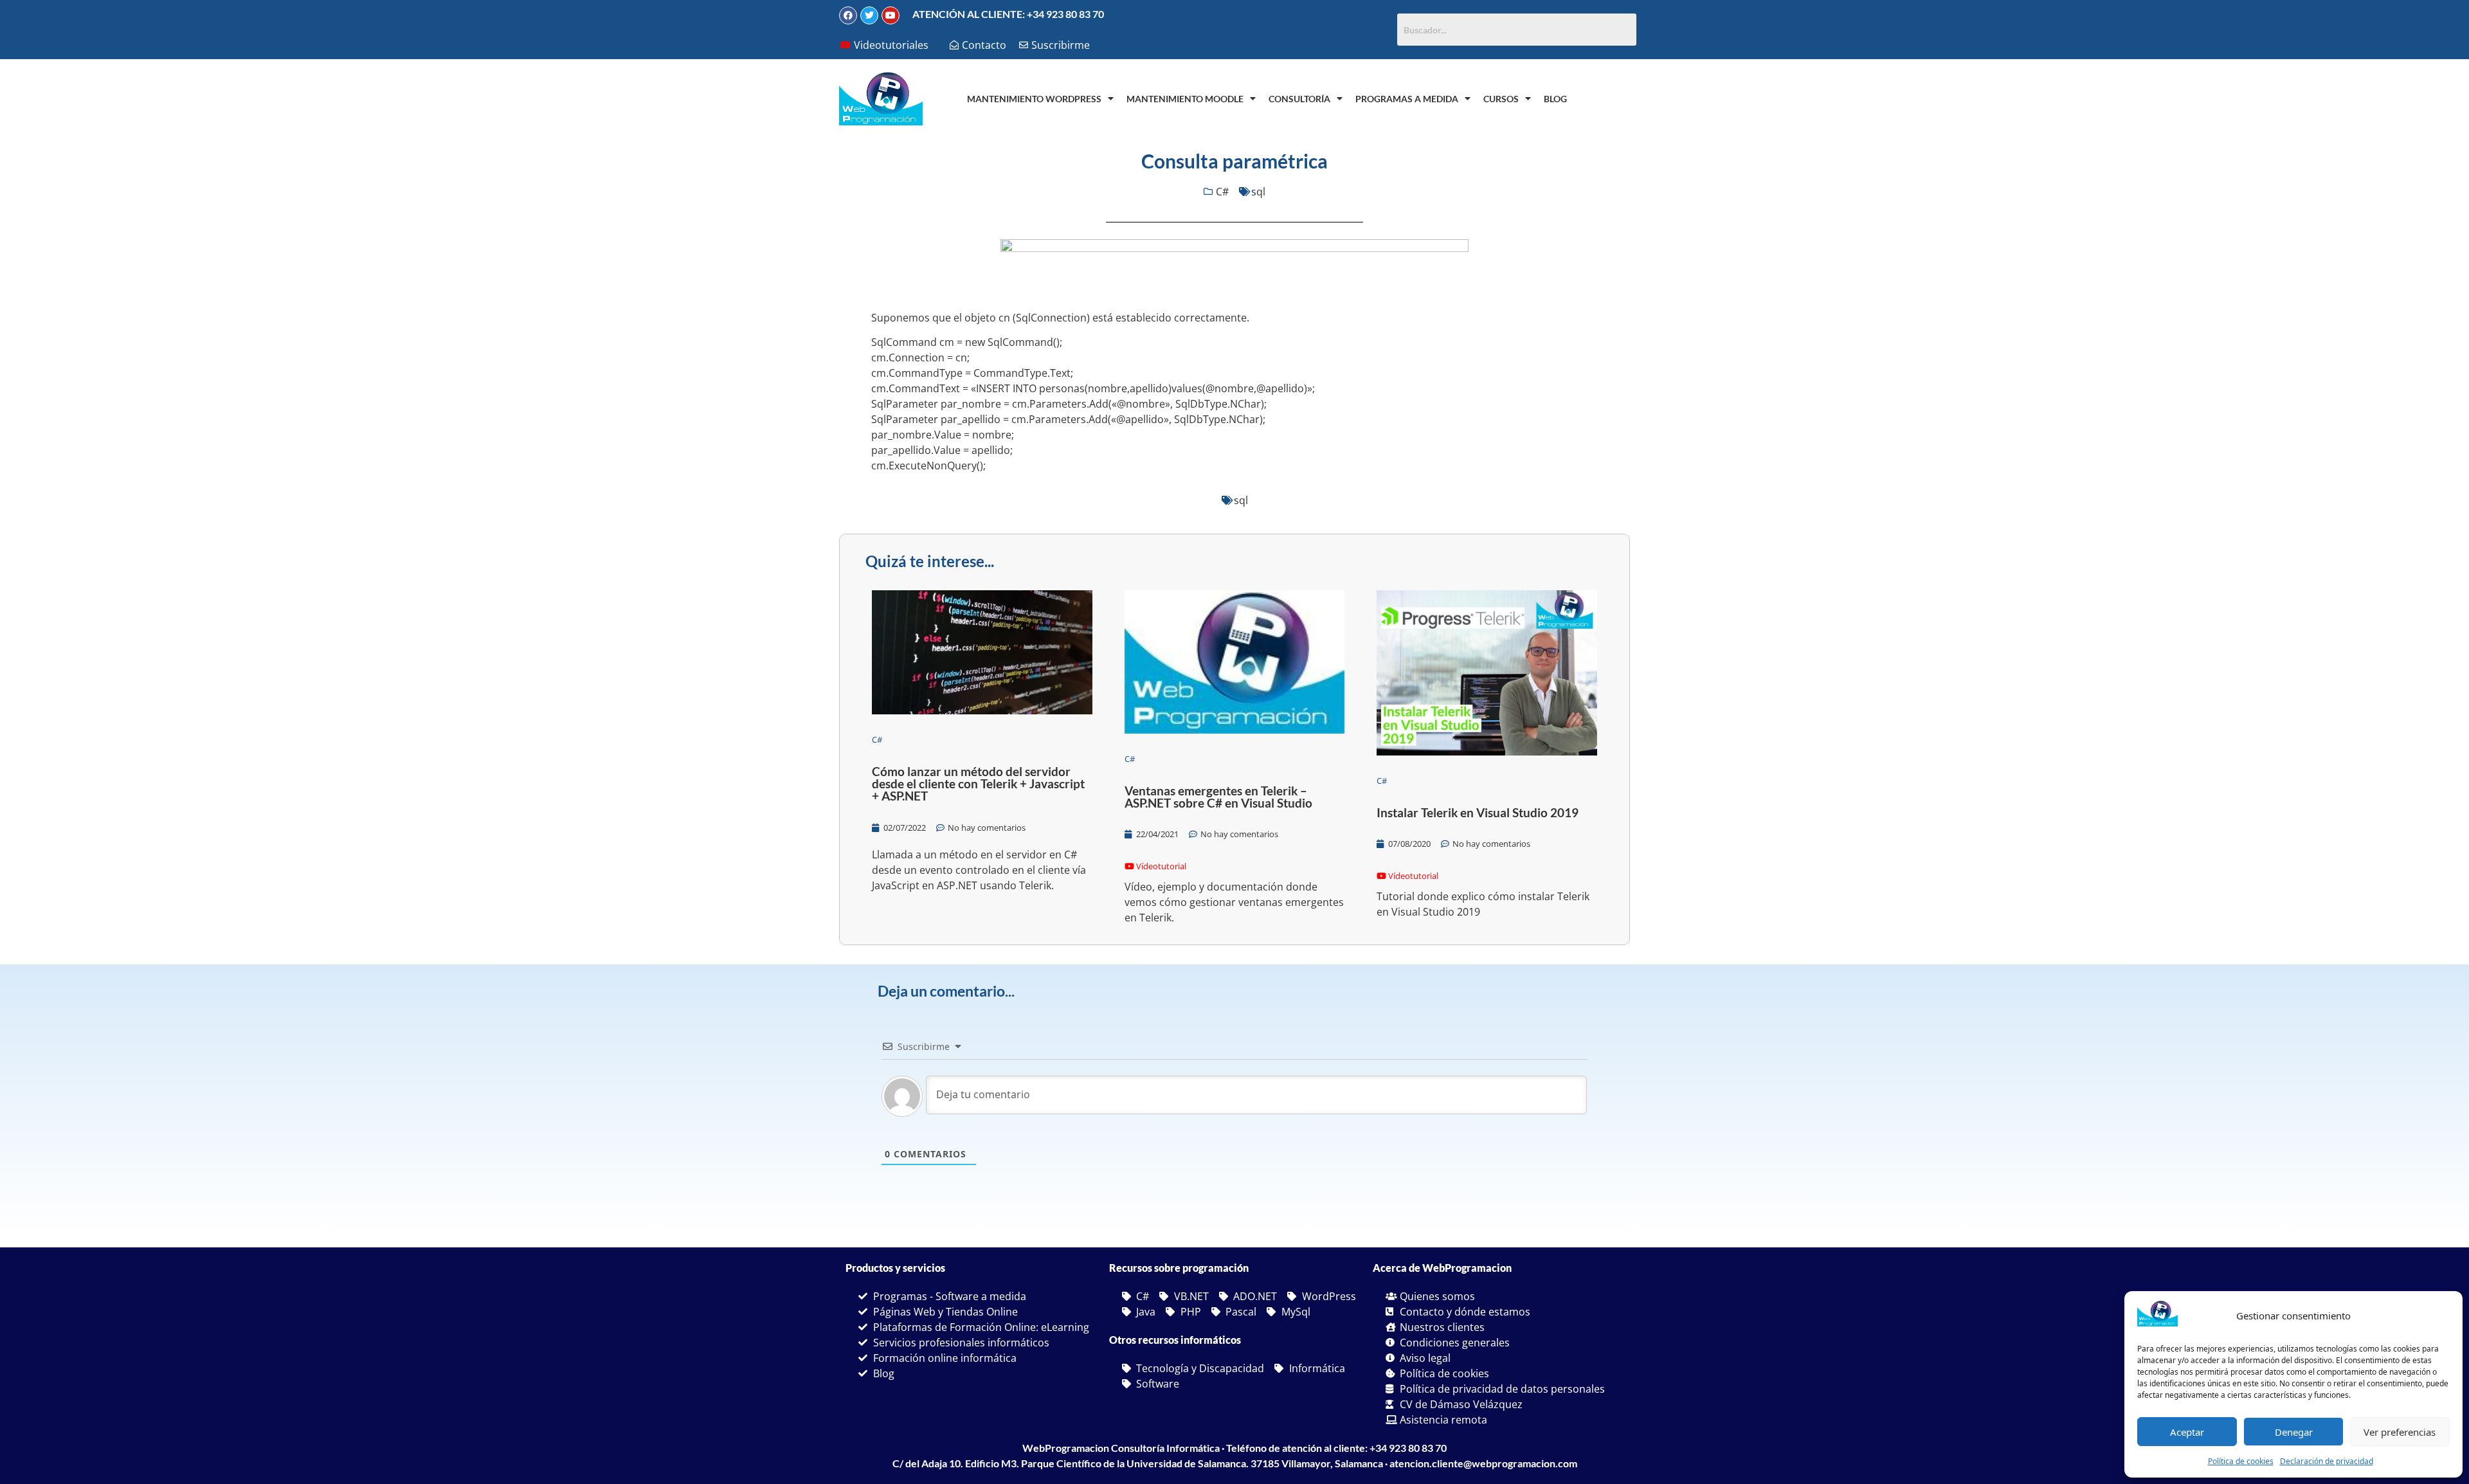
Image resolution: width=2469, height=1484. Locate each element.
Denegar (2294, 1432)
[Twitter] (869, 15)
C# (1222, 192)
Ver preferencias (2400, 1432)
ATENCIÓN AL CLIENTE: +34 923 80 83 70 (1008, 14)
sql (1258, 192)
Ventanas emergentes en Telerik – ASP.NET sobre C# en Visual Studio (1218, 797)
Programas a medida (1407, 99)
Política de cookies (2241, 1461)
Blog (1555, 99)
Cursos (1501, 99)
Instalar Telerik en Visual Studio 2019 (1478, 812)
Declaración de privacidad (2327, 1461)
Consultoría (1299, 99)
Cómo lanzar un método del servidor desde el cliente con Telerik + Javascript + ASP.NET (978, 783)
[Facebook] (848, 15)
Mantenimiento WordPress (1034, 99)
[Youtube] (891, 15)
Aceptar (2187, 1432)
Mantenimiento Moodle (1185, 99)
